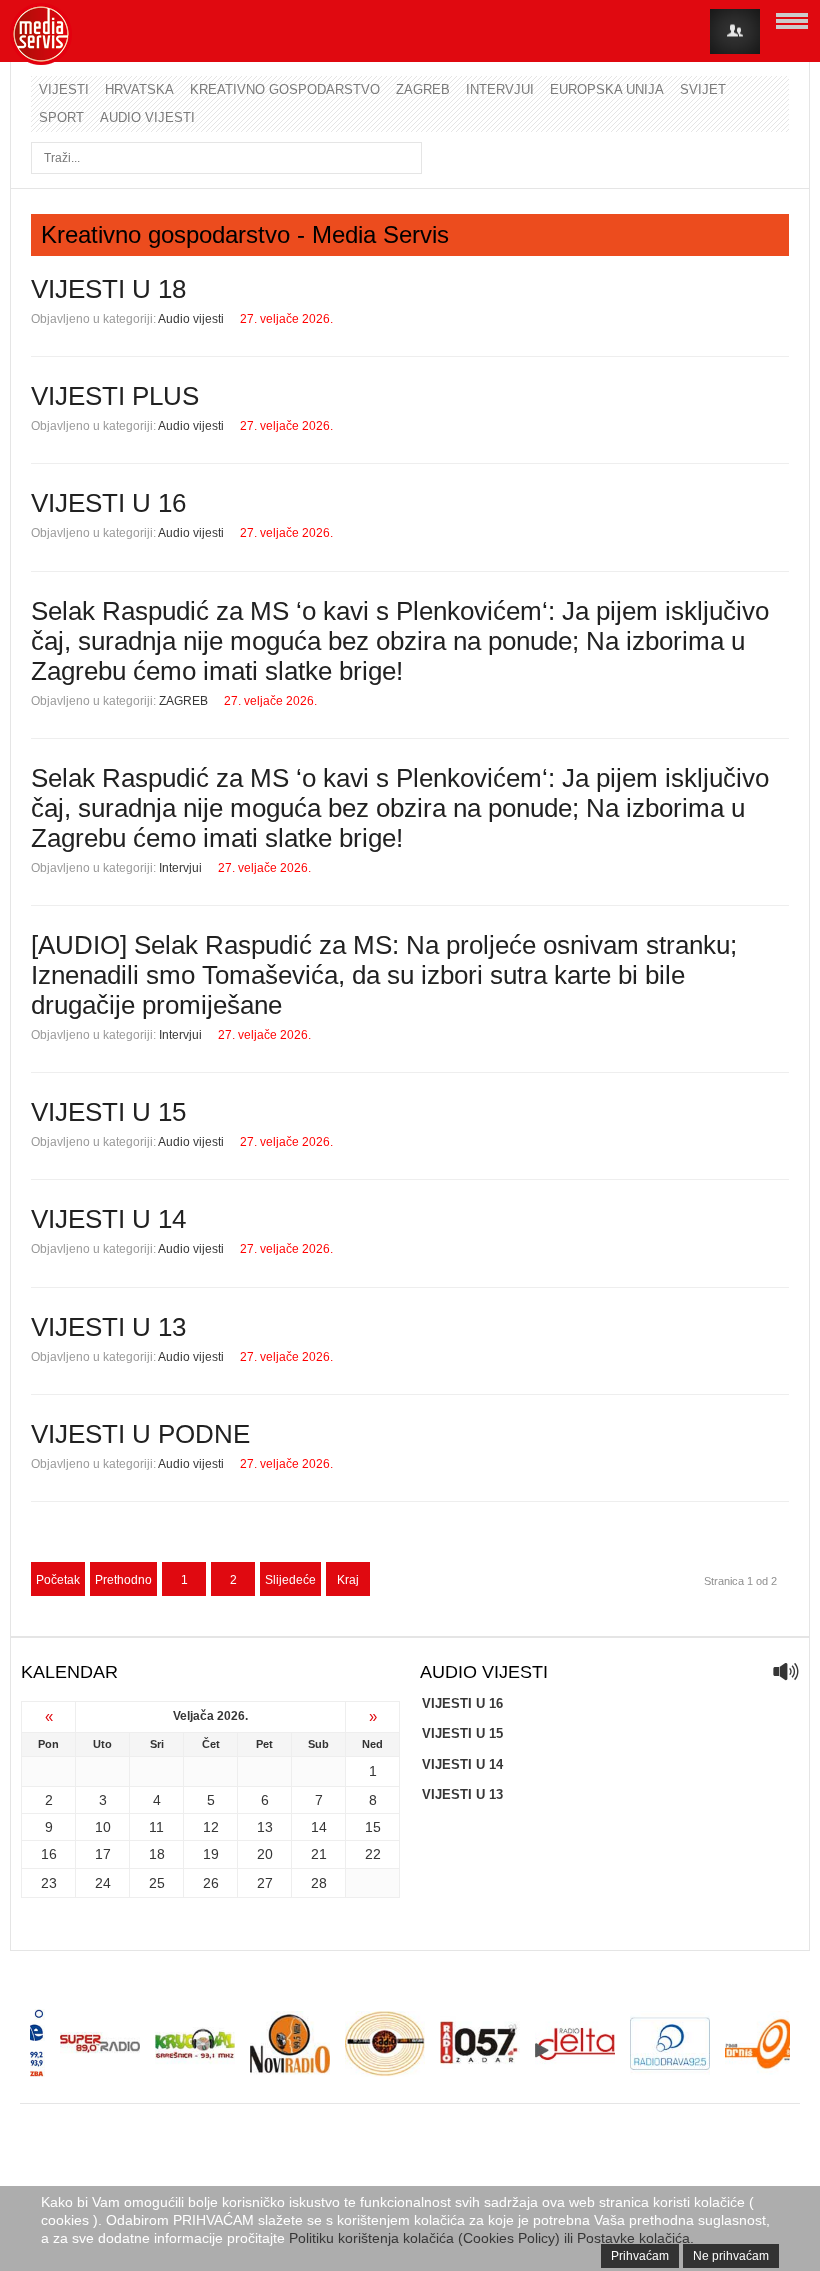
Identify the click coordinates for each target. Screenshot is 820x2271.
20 (265, 1854)
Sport (61, 117)
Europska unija (607, 89)
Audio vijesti (147, 117)
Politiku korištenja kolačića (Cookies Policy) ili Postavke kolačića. (491, 2238)
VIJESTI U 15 (108, 1112)
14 (319, 1827)
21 (319, 1854)
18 (157, 1854)
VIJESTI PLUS (115, 396)
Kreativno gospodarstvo (285, 89)
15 (373, 1827)
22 (373, 1854)
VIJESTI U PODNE (140, 1434)
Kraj (348, 1580)
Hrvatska (139, 89)
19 (211, 1854)
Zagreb (423, 89)
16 (49, 1854)
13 (265, 1827)
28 (319, 1883)
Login (735, 31)
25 (157, 1883)
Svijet (703, 89)
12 (211, 1827)
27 (265, 1883)
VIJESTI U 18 (108, 289)
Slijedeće (290, 1580)
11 (156, 1827)
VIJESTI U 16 (108, 503)
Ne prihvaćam (731, 2256)
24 (103, 1883)
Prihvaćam (640, 2256)
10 (103, 1827)
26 (211, 1883)
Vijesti (64, 89)
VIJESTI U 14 (108, 1219)
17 (103, 1854)
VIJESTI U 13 (108, 1327)
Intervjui (500, 89)
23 (49, 1883)
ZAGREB (183, 701)
